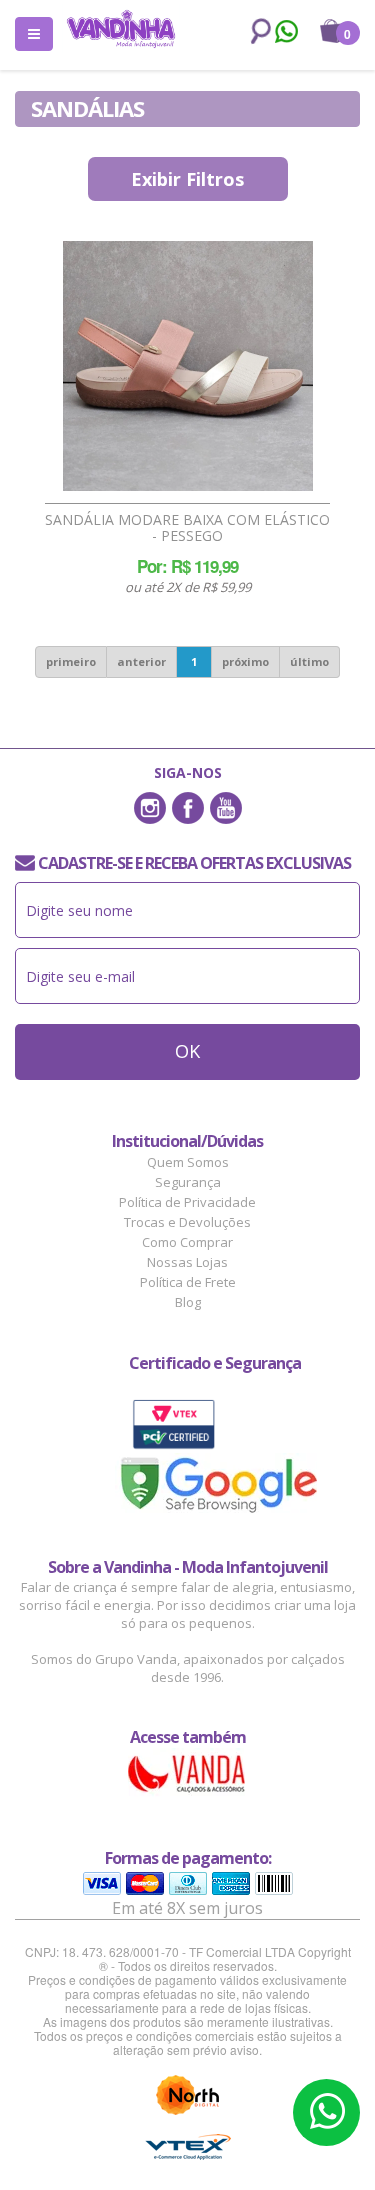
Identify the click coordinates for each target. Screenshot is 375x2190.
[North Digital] (188, 2095)
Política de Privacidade (187, 1202)
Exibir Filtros (187, 179)
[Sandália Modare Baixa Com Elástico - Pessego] (188, 366)
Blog (188, 1302)
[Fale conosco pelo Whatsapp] (285, 34)
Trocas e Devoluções (187, 1222)
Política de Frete (188, 1282)
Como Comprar (187, 1242)
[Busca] (257, 31)
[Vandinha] (121, 28)
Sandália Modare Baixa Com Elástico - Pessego (187, 528)
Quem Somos (188, 1162)
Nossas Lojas (187, 1262)
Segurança (188, 1182)
